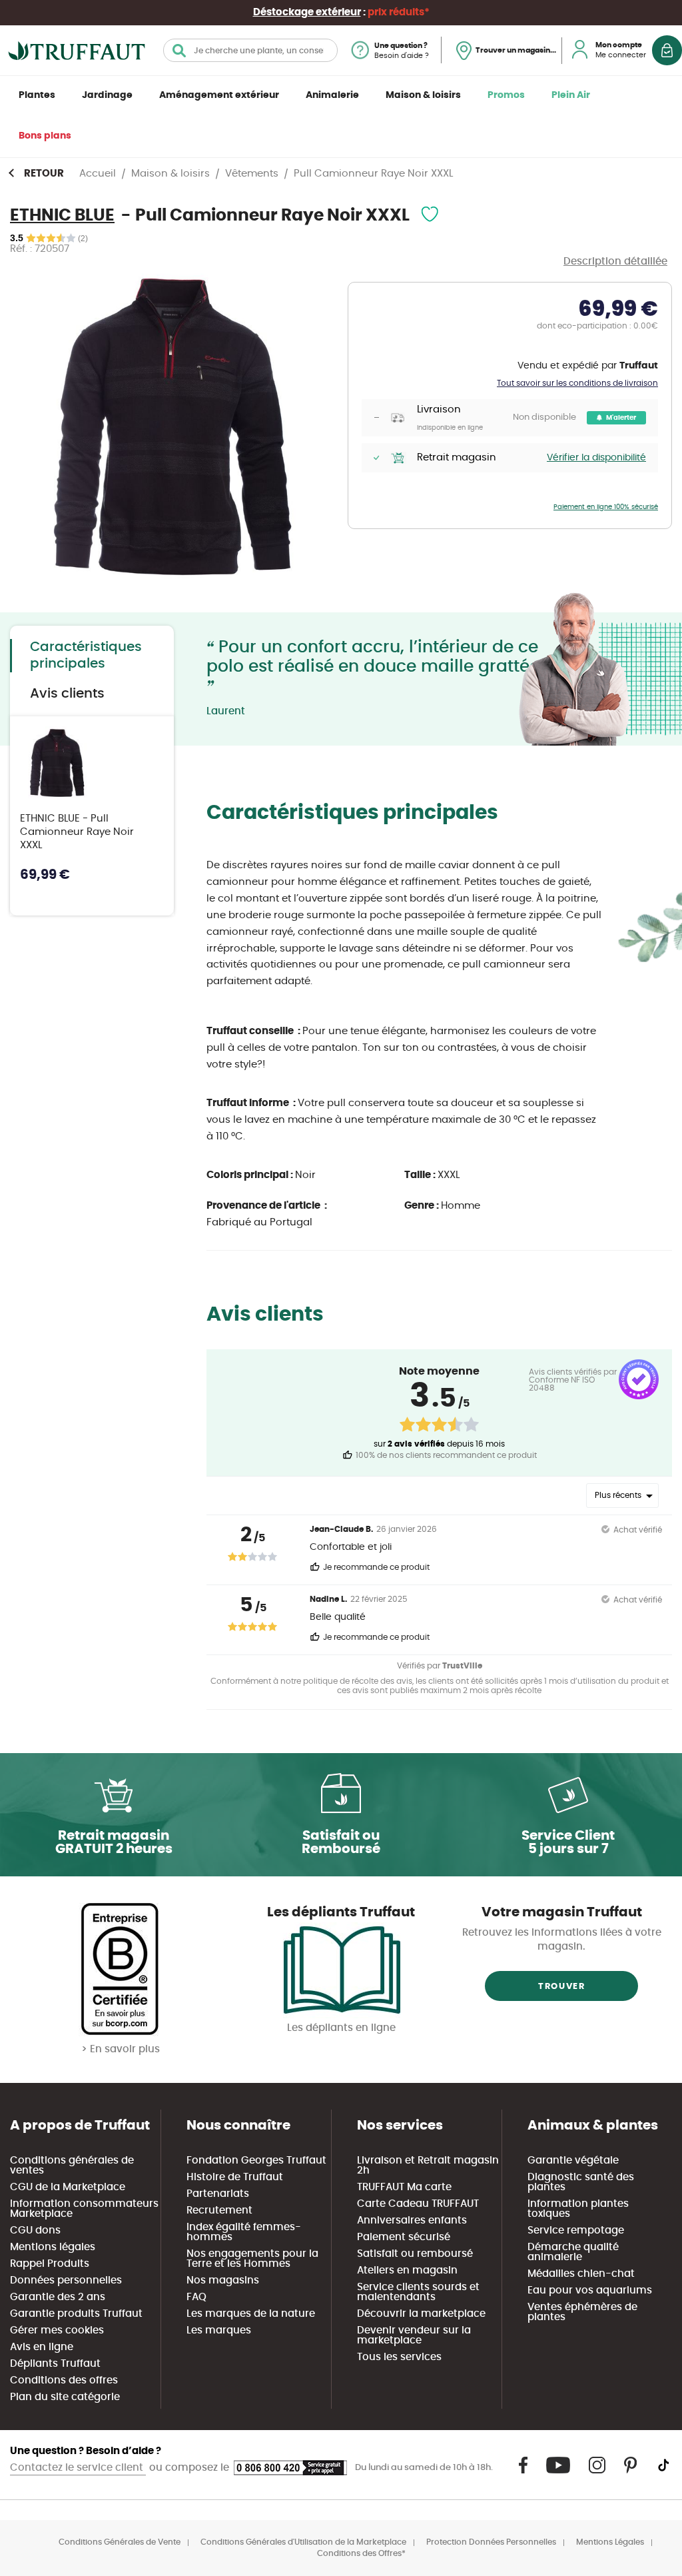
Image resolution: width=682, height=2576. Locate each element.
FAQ (196, 2297)
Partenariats (218, 2194)
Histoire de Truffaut (235, 2177)
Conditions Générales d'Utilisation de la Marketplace (303, 2542)
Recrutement (219, 2211)
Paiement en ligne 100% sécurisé (606, 507)
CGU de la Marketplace (68, 2187)
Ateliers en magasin (407, 2270)
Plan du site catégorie (65, 2397)
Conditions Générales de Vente (120, 2542)
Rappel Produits (50, 2264)
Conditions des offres (64, 2380)
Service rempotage (576, 2231)
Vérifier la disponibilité (596, 458)
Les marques (219, 2330)
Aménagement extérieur (219, 95)
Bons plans (45, 136)
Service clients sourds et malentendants (418, 2292)
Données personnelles (66, 2280)
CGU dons (35, 2231)
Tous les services (399, 2357)
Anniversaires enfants (412, 2221)
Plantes (37, 95)
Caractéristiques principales (86, 655)
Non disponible (544, 417)
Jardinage (107, 95)
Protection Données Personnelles (491, 2542)
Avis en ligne (42, 2347)
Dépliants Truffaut (55, 2364)
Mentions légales (53, 2247)
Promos (506, 95)
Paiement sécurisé (404, 2237)
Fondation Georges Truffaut (256, 2161)
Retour (44, 174)
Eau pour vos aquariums (590, 2290)
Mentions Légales (610, 2542)
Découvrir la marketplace (421, 2314)
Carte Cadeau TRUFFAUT (418, 2204)
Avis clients (67, 694)
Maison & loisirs (423, 95)
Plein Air (571, 95)
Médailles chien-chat (581, 2274)
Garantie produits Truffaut (76, 2314)
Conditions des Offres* (361, 2553)
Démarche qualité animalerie (573, 2252)
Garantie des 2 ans (58, 2297)
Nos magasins (223, 2280)
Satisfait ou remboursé (415, 2254)
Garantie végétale (573, 2161)
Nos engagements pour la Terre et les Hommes (252, 2259)
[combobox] (250, 50)
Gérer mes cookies (57, 2330)
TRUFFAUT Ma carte (404, 2187)
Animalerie (332, 95)
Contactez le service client (78, 2468)
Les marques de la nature (251, 2314)
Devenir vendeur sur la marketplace (414, 2335)
